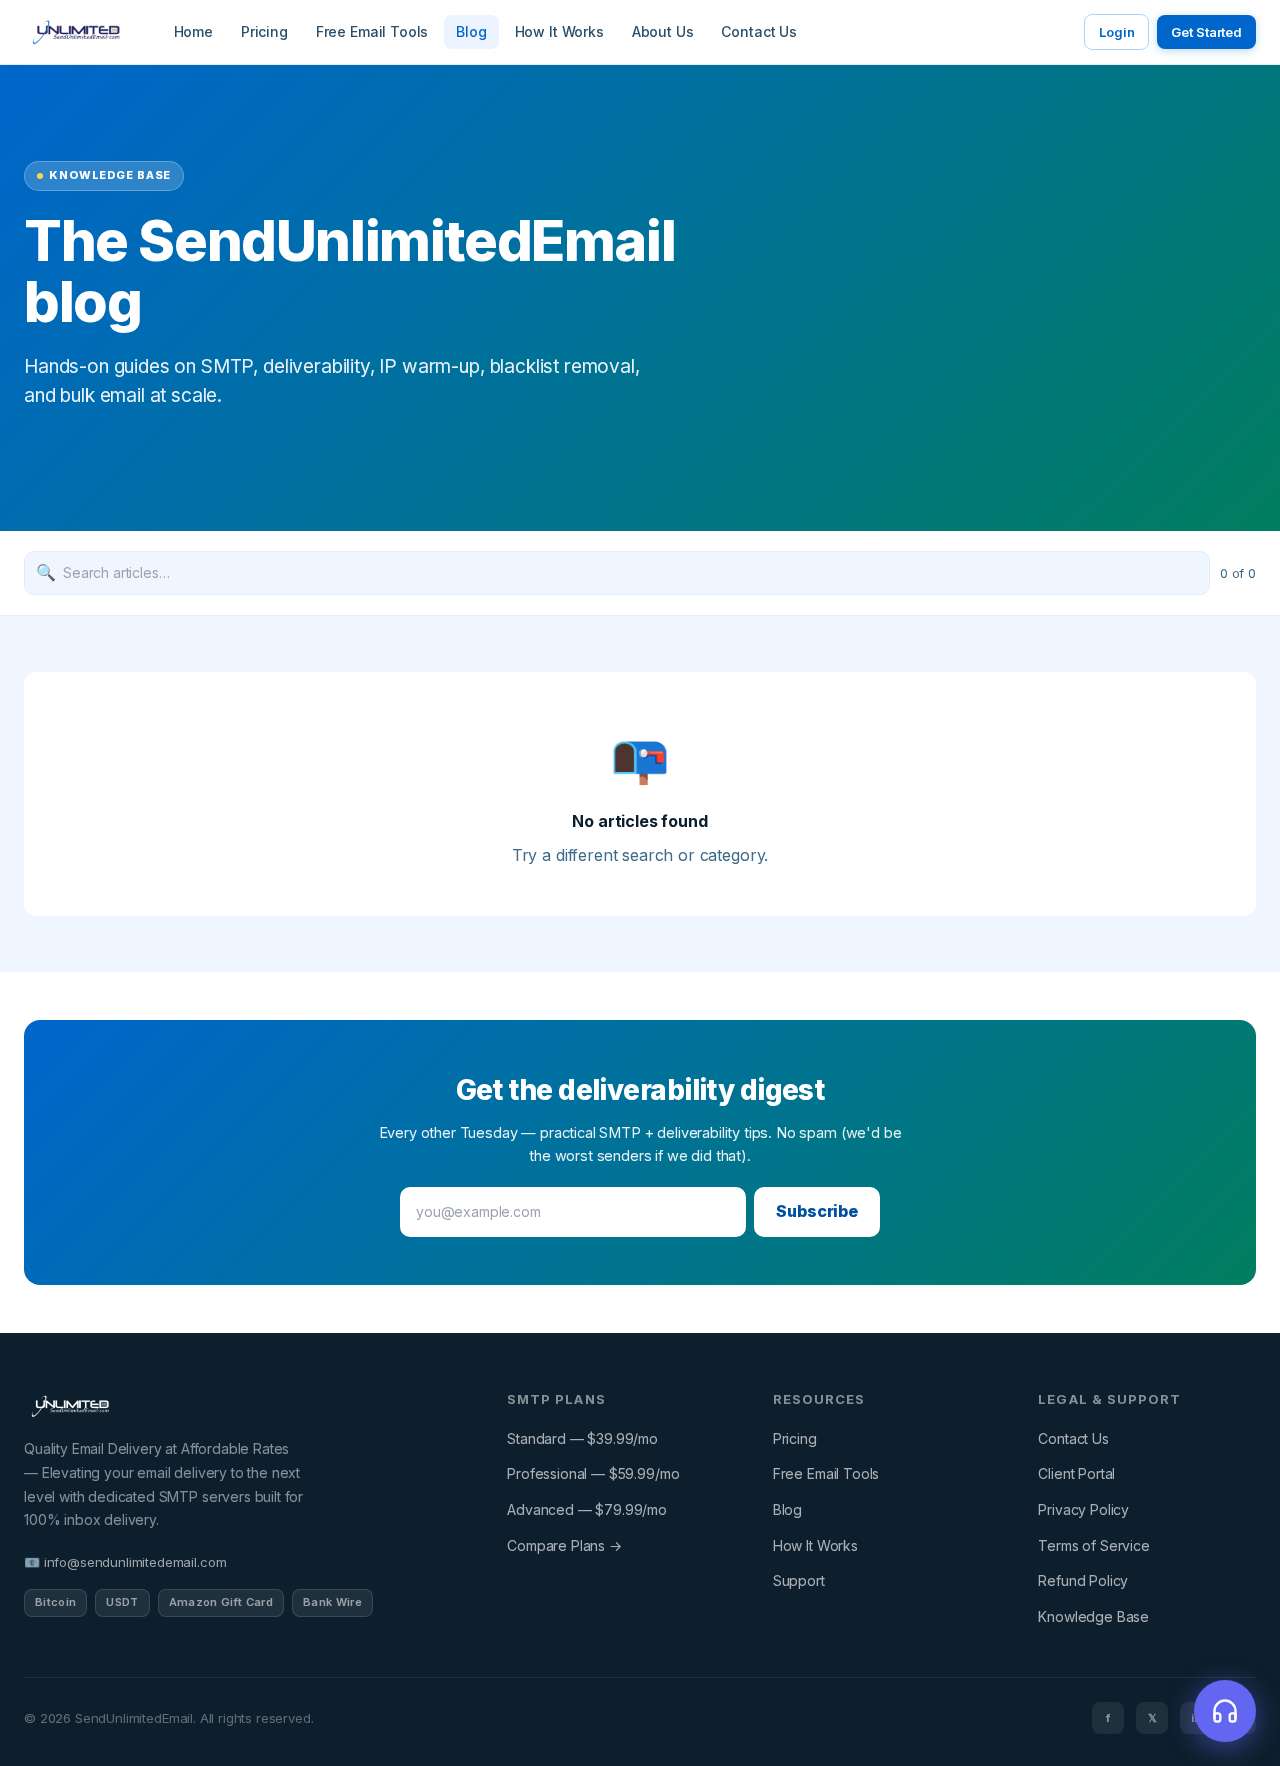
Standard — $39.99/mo (582, 1438)
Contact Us (758, 31)
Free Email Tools (372, 31)
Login (1116, 32)
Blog (471, 31)
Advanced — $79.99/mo (587, 1509)
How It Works (559, 31)
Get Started (1206, 32)
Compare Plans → (564, 1545)
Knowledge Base (1093, 1616)
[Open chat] (1225, 1711)
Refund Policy (1083, 1580)
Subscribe (817, 1211)
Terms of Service (1093, 1545)
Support (799, 1580)
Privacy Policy (1083, 1509)
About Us (663, 31)
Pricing (264, 31)
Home (193, 31)
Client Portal (1076, 1473)
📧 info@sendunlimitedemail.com (125, 1562)
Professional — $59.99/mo (593, 1473)
